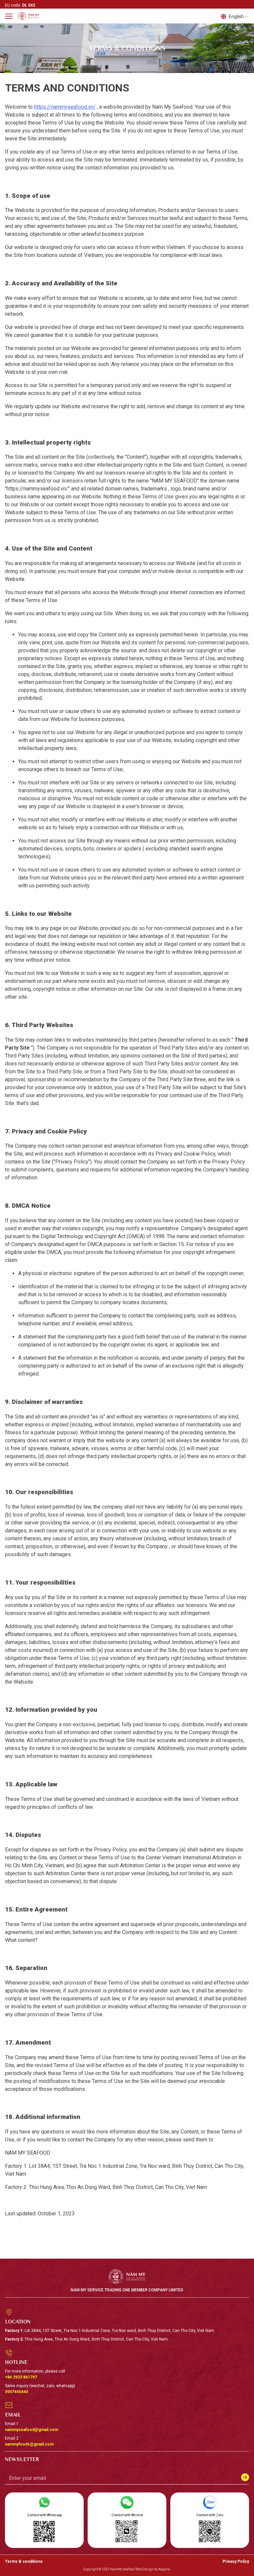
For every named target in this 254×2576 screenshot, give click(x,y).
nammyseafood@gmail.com (32, 2430)
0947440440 (17, 2392)
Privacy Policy (236, 2561)
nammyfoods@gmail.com (29, 2444)
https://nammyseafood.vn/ (65, 107)
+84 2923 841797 (21, 2377)
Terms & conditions (24, 2561)
